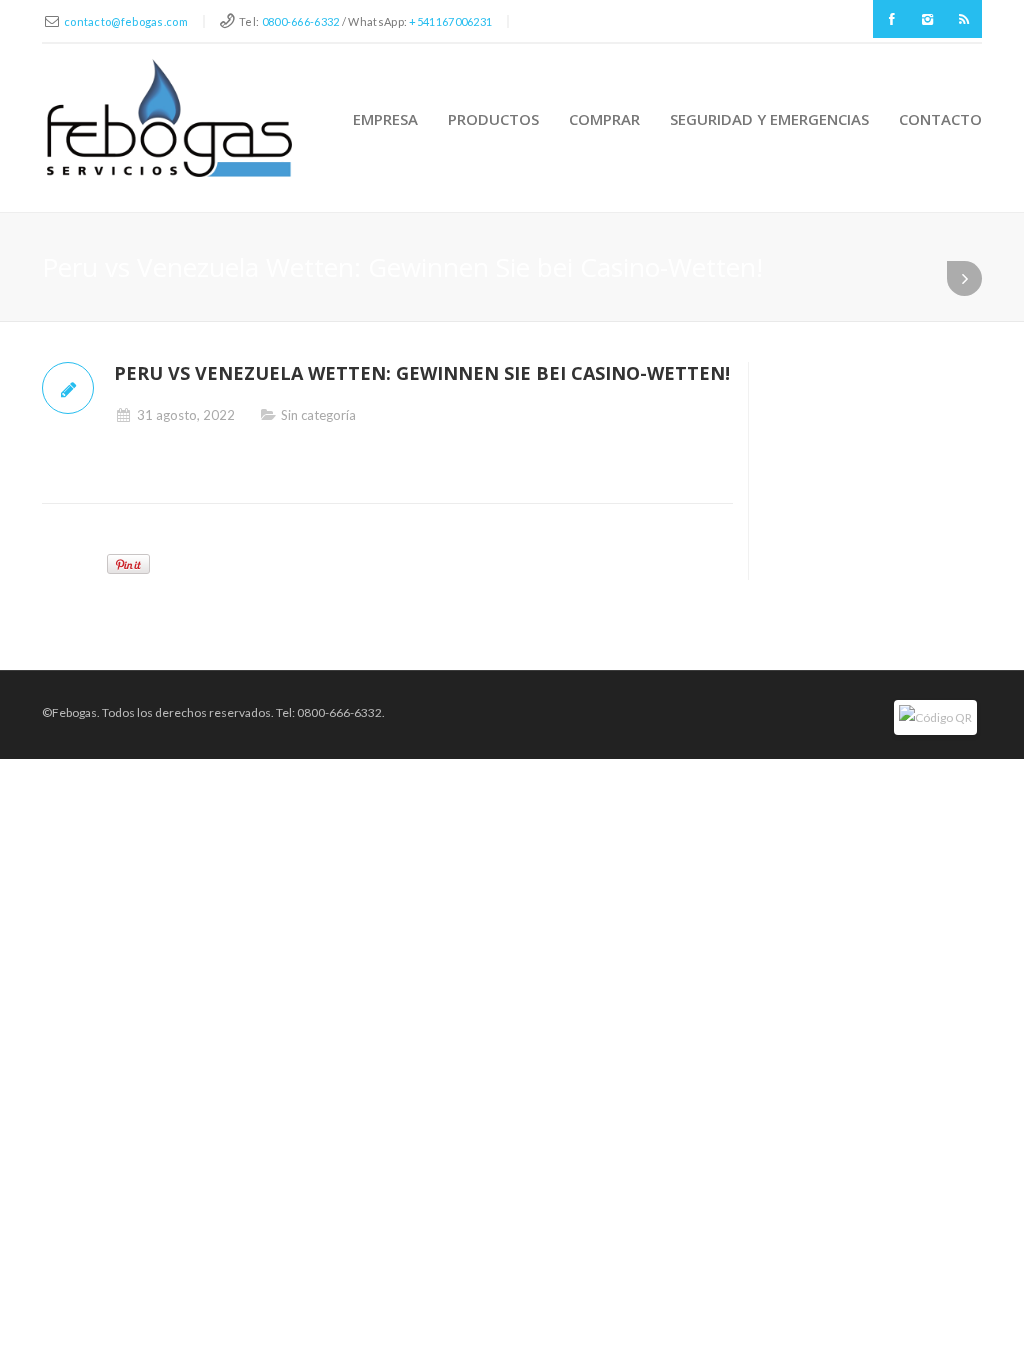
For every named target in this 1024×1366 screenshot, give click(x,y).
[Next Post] (964, 278)
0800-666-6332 (301, 21)
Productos (493, 119)
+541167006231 (450, 21)
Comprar (604, 119)
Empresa (385, 119)
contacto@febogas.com (126, 21)
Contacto (940, 119)
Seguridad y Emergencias (769, 119)
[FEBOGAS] (169, 118)
